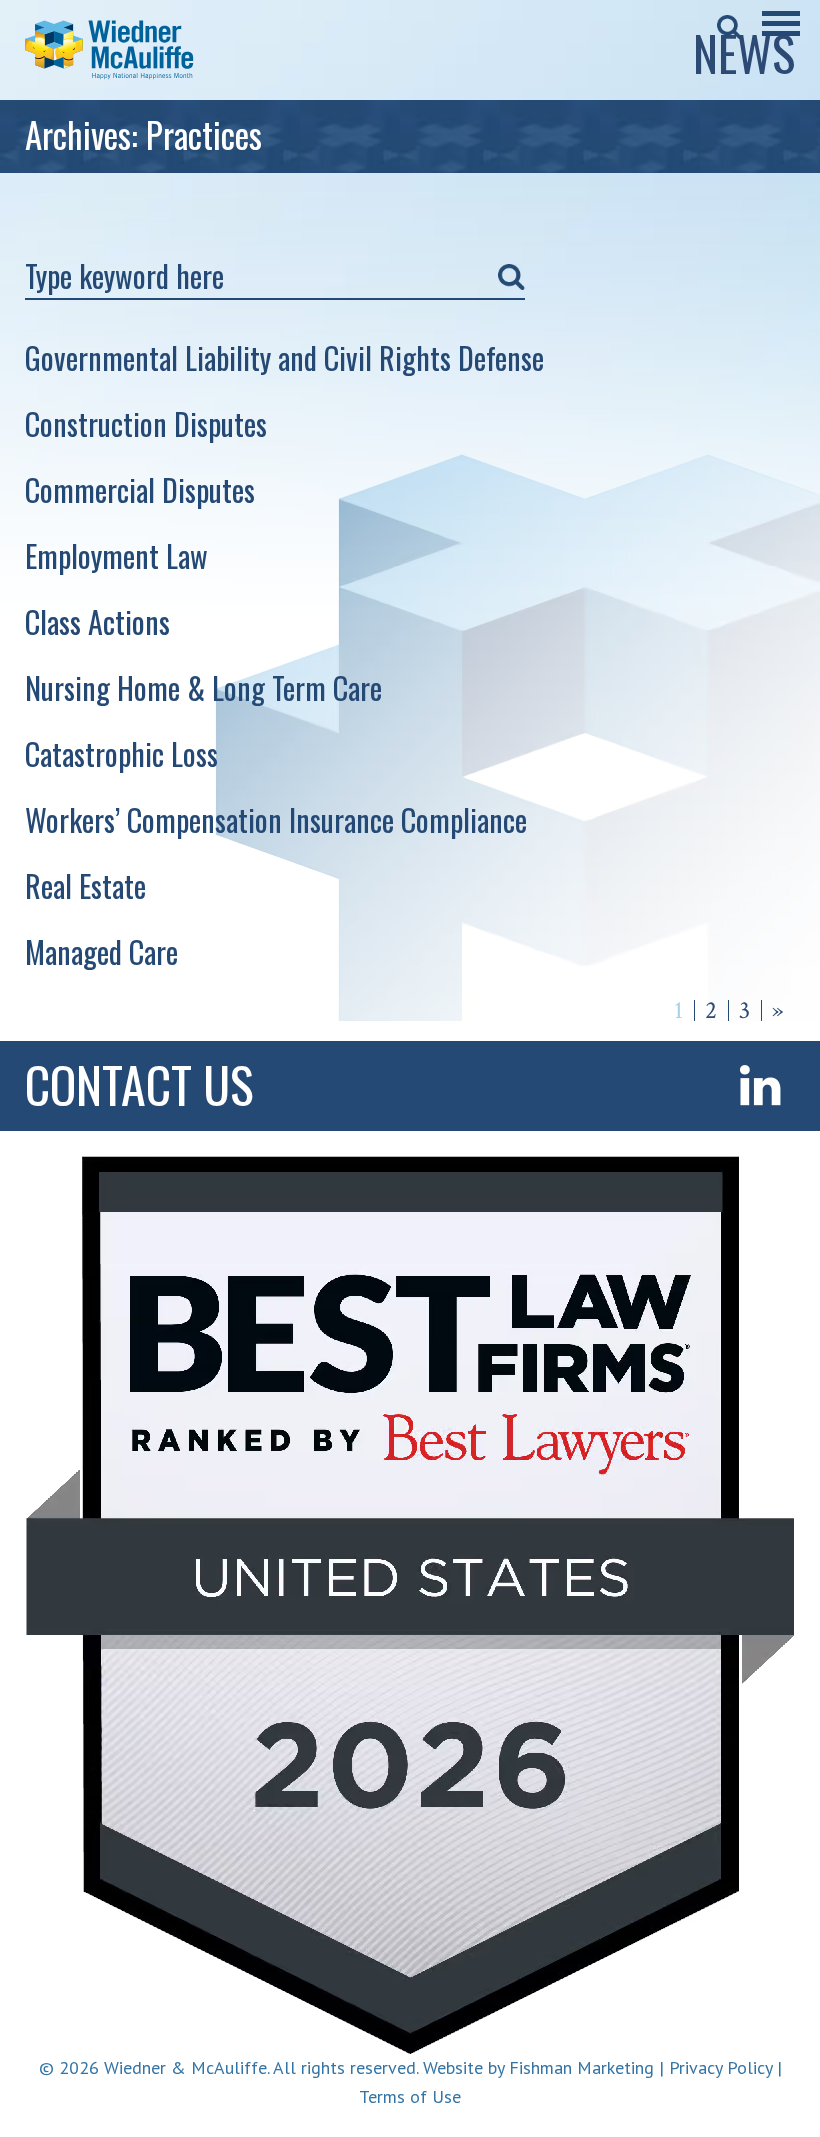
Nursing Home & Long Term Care (203, 687)
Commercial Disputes (140, 489)
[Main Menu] (781, 37)
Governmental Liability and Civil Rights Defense (284, 357)
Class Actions (97, 621)
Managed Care (101, 951)
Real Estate (85, 885)
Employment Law (116, 555)
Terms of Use (410, 2096)
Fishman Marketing (581, 2067)
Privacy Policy (720, 2067)
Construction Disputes (146, 423)
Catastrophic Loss (121, 753)
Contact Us (139, 1083)
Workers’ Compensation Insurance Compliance (276, 819)
